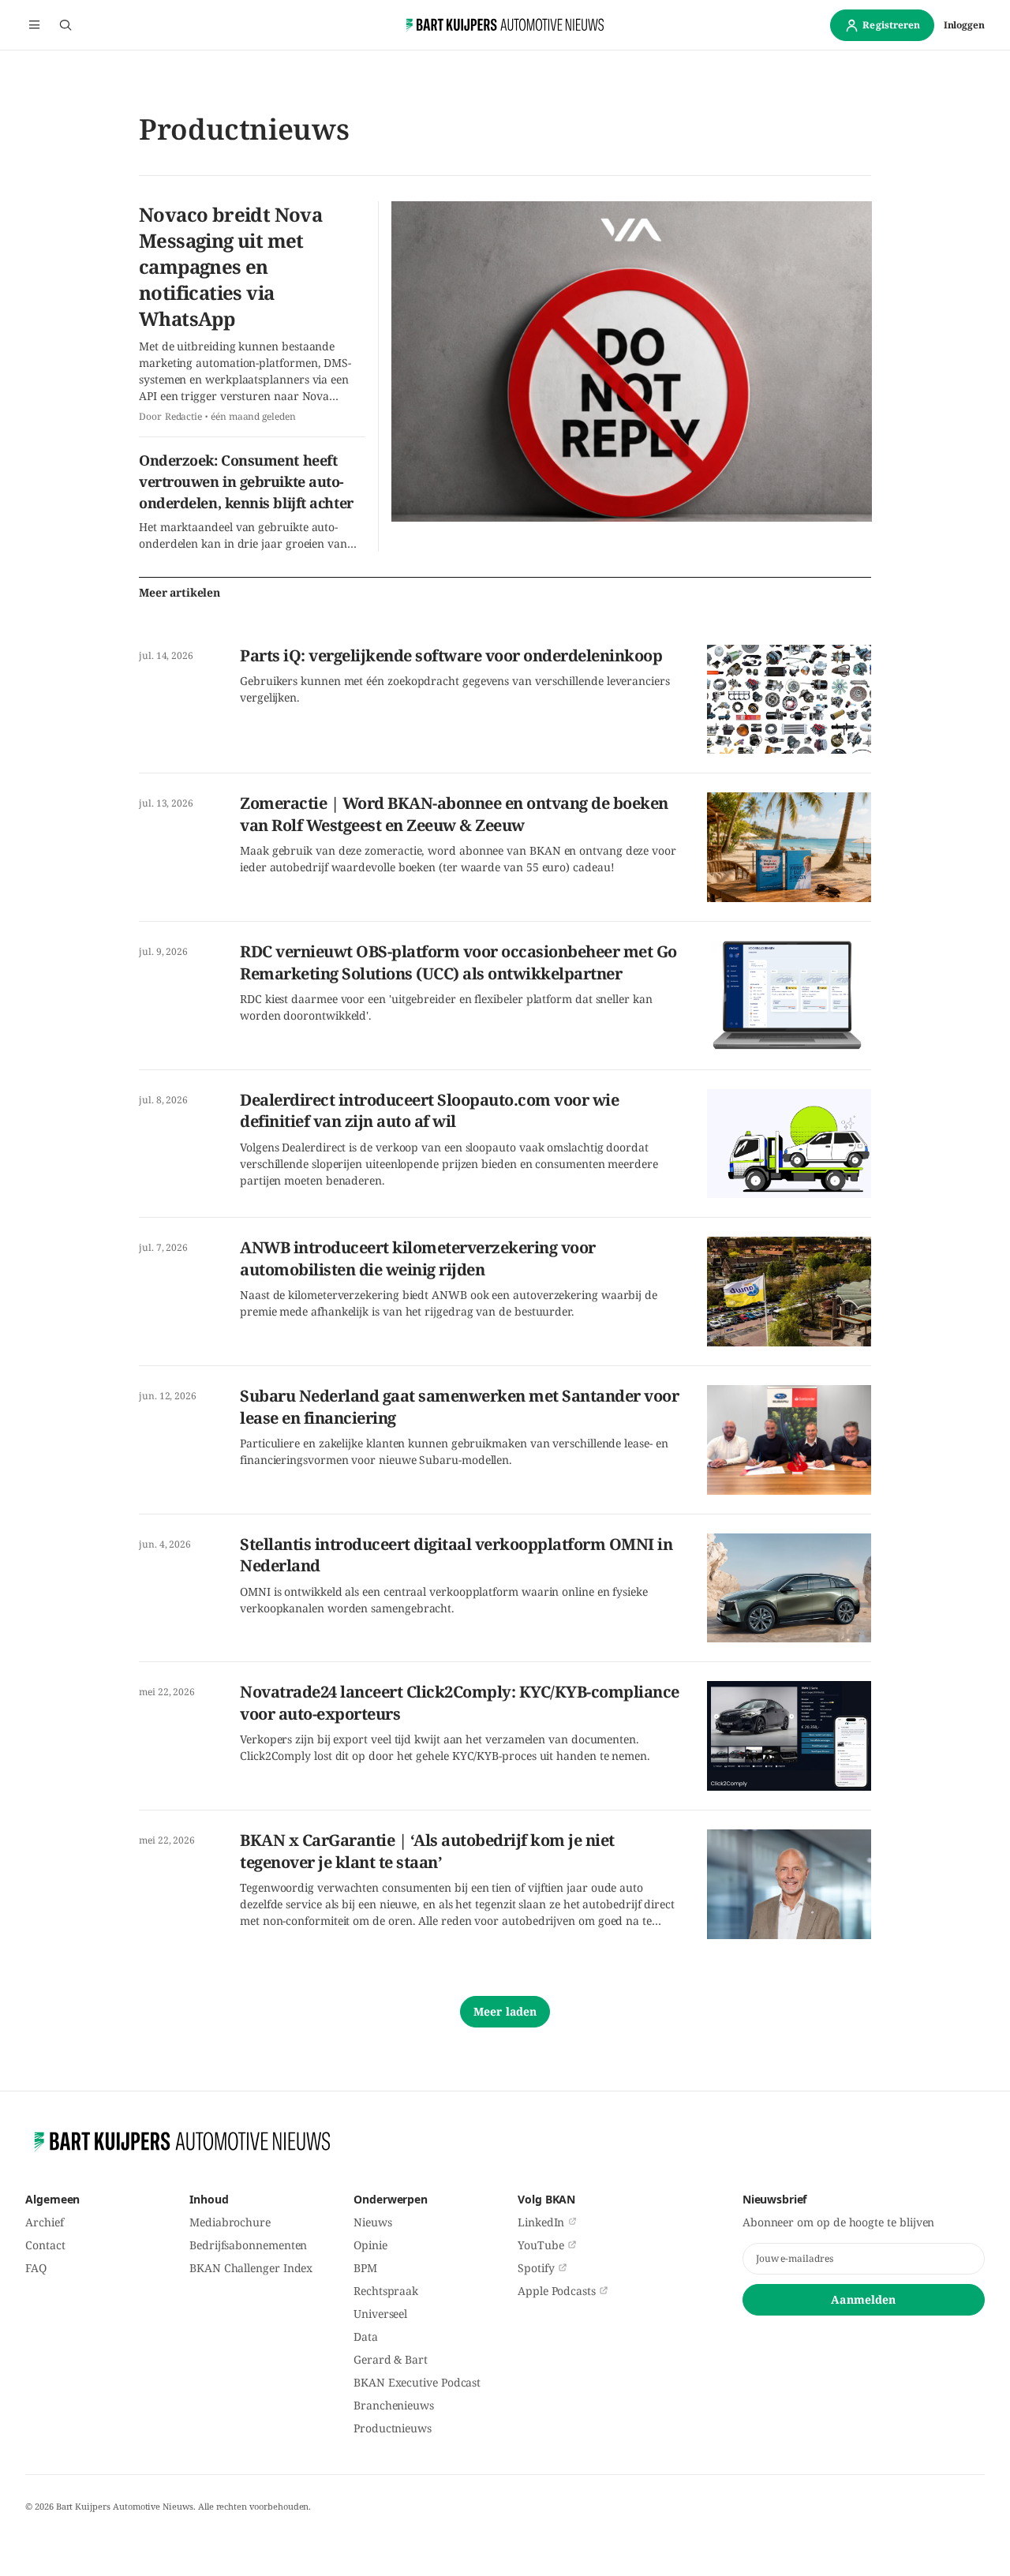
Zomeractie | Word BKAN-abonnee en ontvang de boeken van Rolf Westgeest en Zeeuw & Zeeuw (454, 814)
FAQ (36, 2268)
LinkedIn (541, 2222)
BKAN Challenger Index (251, 2268)
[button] (34, 25)
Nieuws (373, 2222)
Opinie (370, 2245)
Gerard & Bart (391, 2359)
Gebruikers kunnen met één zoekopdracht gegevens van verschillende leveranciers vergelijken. (455, 689)
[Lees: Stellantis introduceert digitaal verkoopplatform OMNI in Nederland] (789, 1588)
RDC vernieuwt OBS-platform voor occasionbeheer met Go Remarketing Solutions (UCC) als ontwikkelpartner (458, 962)
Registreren (891, 25)
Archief (44, 2222)
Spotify (536, 2268)
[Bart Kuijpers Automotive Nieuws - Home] (505, 25)
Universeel (380, 2314)
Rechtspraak (386, 2291)
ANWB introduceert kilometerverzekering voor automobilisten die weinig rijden (418, 1258)
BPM (365, 2268)
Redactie (183, 417)
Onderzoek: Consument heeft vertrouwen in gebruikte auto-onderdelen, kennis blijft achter (246, 481)
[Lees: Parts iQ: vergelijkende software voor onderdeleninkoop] (789, 700)
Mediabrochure (230, 2222)
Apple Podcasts (557, 2291)
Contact (45, 2245)
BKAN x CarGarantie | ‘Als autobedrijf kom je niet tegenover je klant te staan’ (427, 1851)
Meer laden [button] (505, 2011)
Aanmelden (863, 2299)
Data (366, 2336)
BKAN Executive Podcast (417, 2382)
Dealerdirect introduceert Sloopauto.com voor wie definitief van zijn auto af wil (429, 1111)
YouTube (541, 2245)
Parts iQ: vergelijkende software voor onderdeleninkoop (451, 655)
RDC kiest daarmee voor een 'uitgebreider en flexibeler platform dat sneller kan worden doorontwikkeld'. (446, 1007)
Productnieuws (393, 2428)
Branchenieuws (394, 2405)
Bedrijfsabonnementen (248, 2245)
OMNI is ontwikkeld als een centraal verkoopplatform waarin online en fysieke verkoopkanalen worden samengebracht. (444, 1600)
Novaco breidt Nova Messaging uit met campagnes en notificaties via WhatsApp (230, 266)
